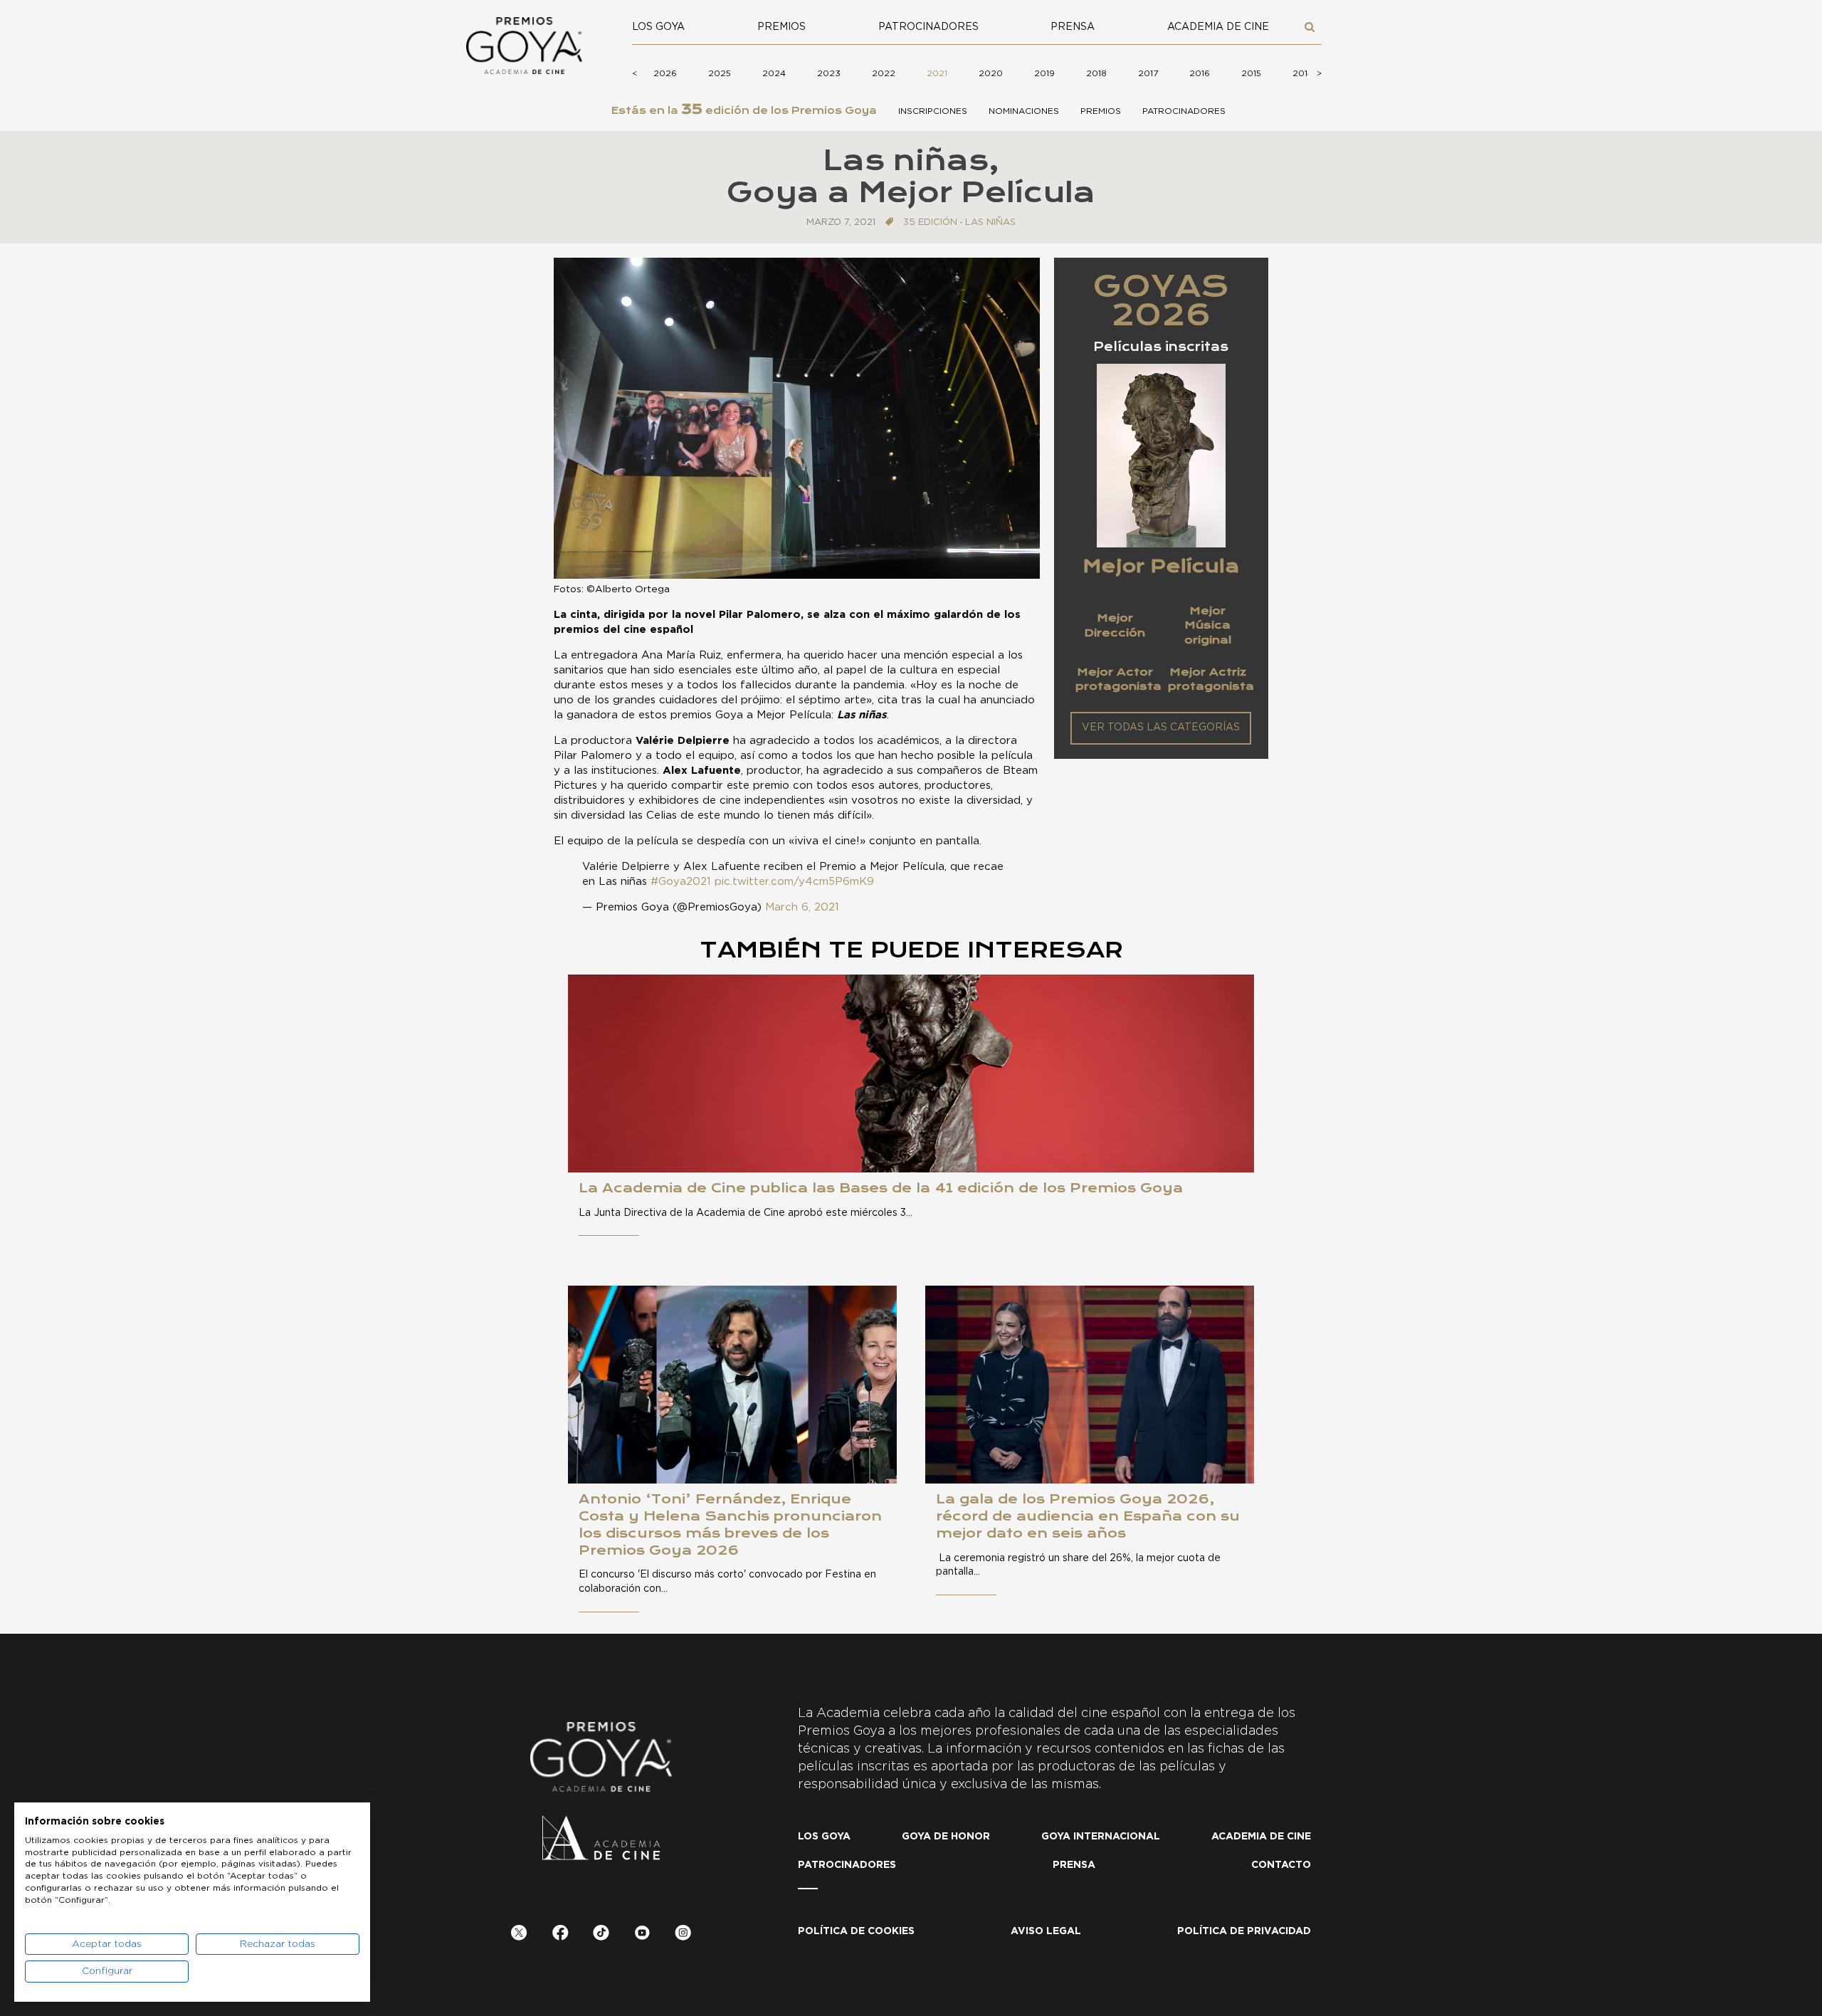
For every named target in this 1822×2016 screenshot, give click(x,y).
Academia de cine (1218, 27)
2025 (720, 73)
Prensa (1073, 27)
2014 (1303, 73)
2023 (829, 73)
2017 (1148, 73)
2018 (1096, 73)
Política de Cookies (856, 1931)
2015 (1251, 73)
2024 (774, 73)
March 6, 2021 (802, 907)
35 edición (930, 222)
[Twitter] (519, 1935)
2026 (665, 73)
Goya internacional (1101, 1837)
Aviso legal (1046, 1931)
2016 (1200, 73)
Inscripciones (933, 111)
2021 (937, 73)
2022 (884, 73)
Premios (781, 27)
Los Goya (658, 27)
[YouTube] (642, 1935)
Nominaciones (1024, 111)
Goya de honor (946, 1837)
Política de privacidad (1244, 1931)
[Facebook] (560, 1935)
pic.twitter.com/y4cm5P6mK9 (794, 882)
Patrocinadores (928, 27)
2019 (1044, 73)
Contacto (1281, 1865)
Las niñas (990, 222)
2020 (991, 73)
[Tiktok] (601, 1935)
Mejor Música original (1208, 625)
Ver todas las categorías (1161, 728)
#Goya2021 (681, 882)
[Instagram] (683, 1935)
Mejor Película (1161, 566)
